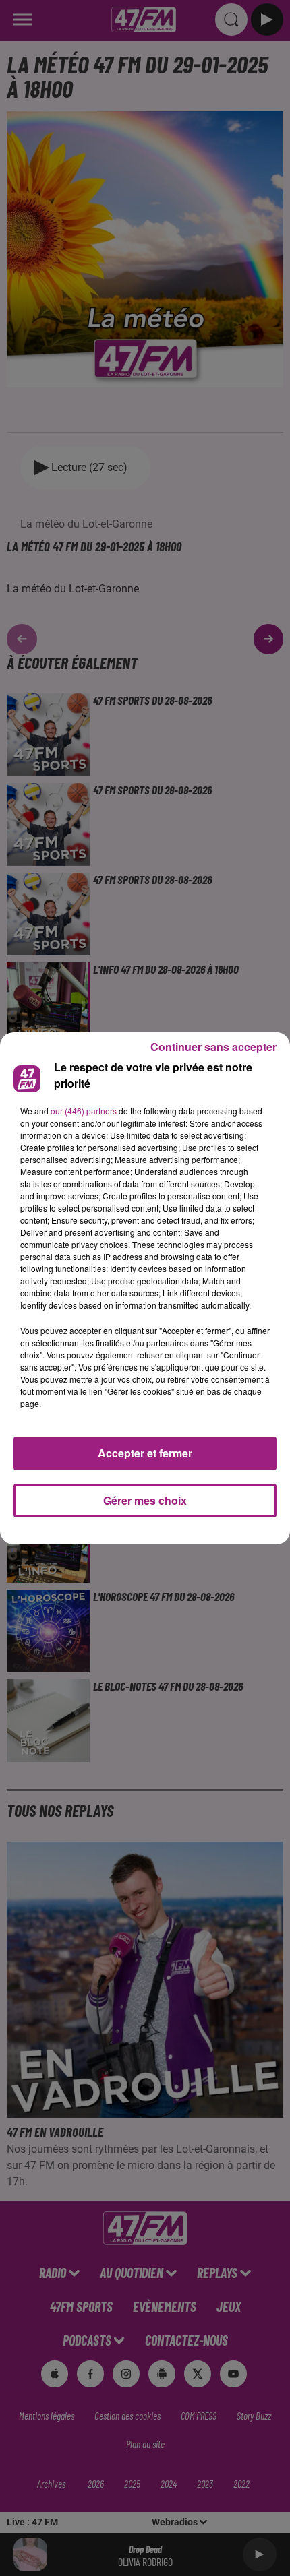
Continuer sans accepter (213, 1047)
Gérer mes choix (145, 1500)
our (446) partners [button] (84, 1111)
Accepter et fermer (145, 1453)
